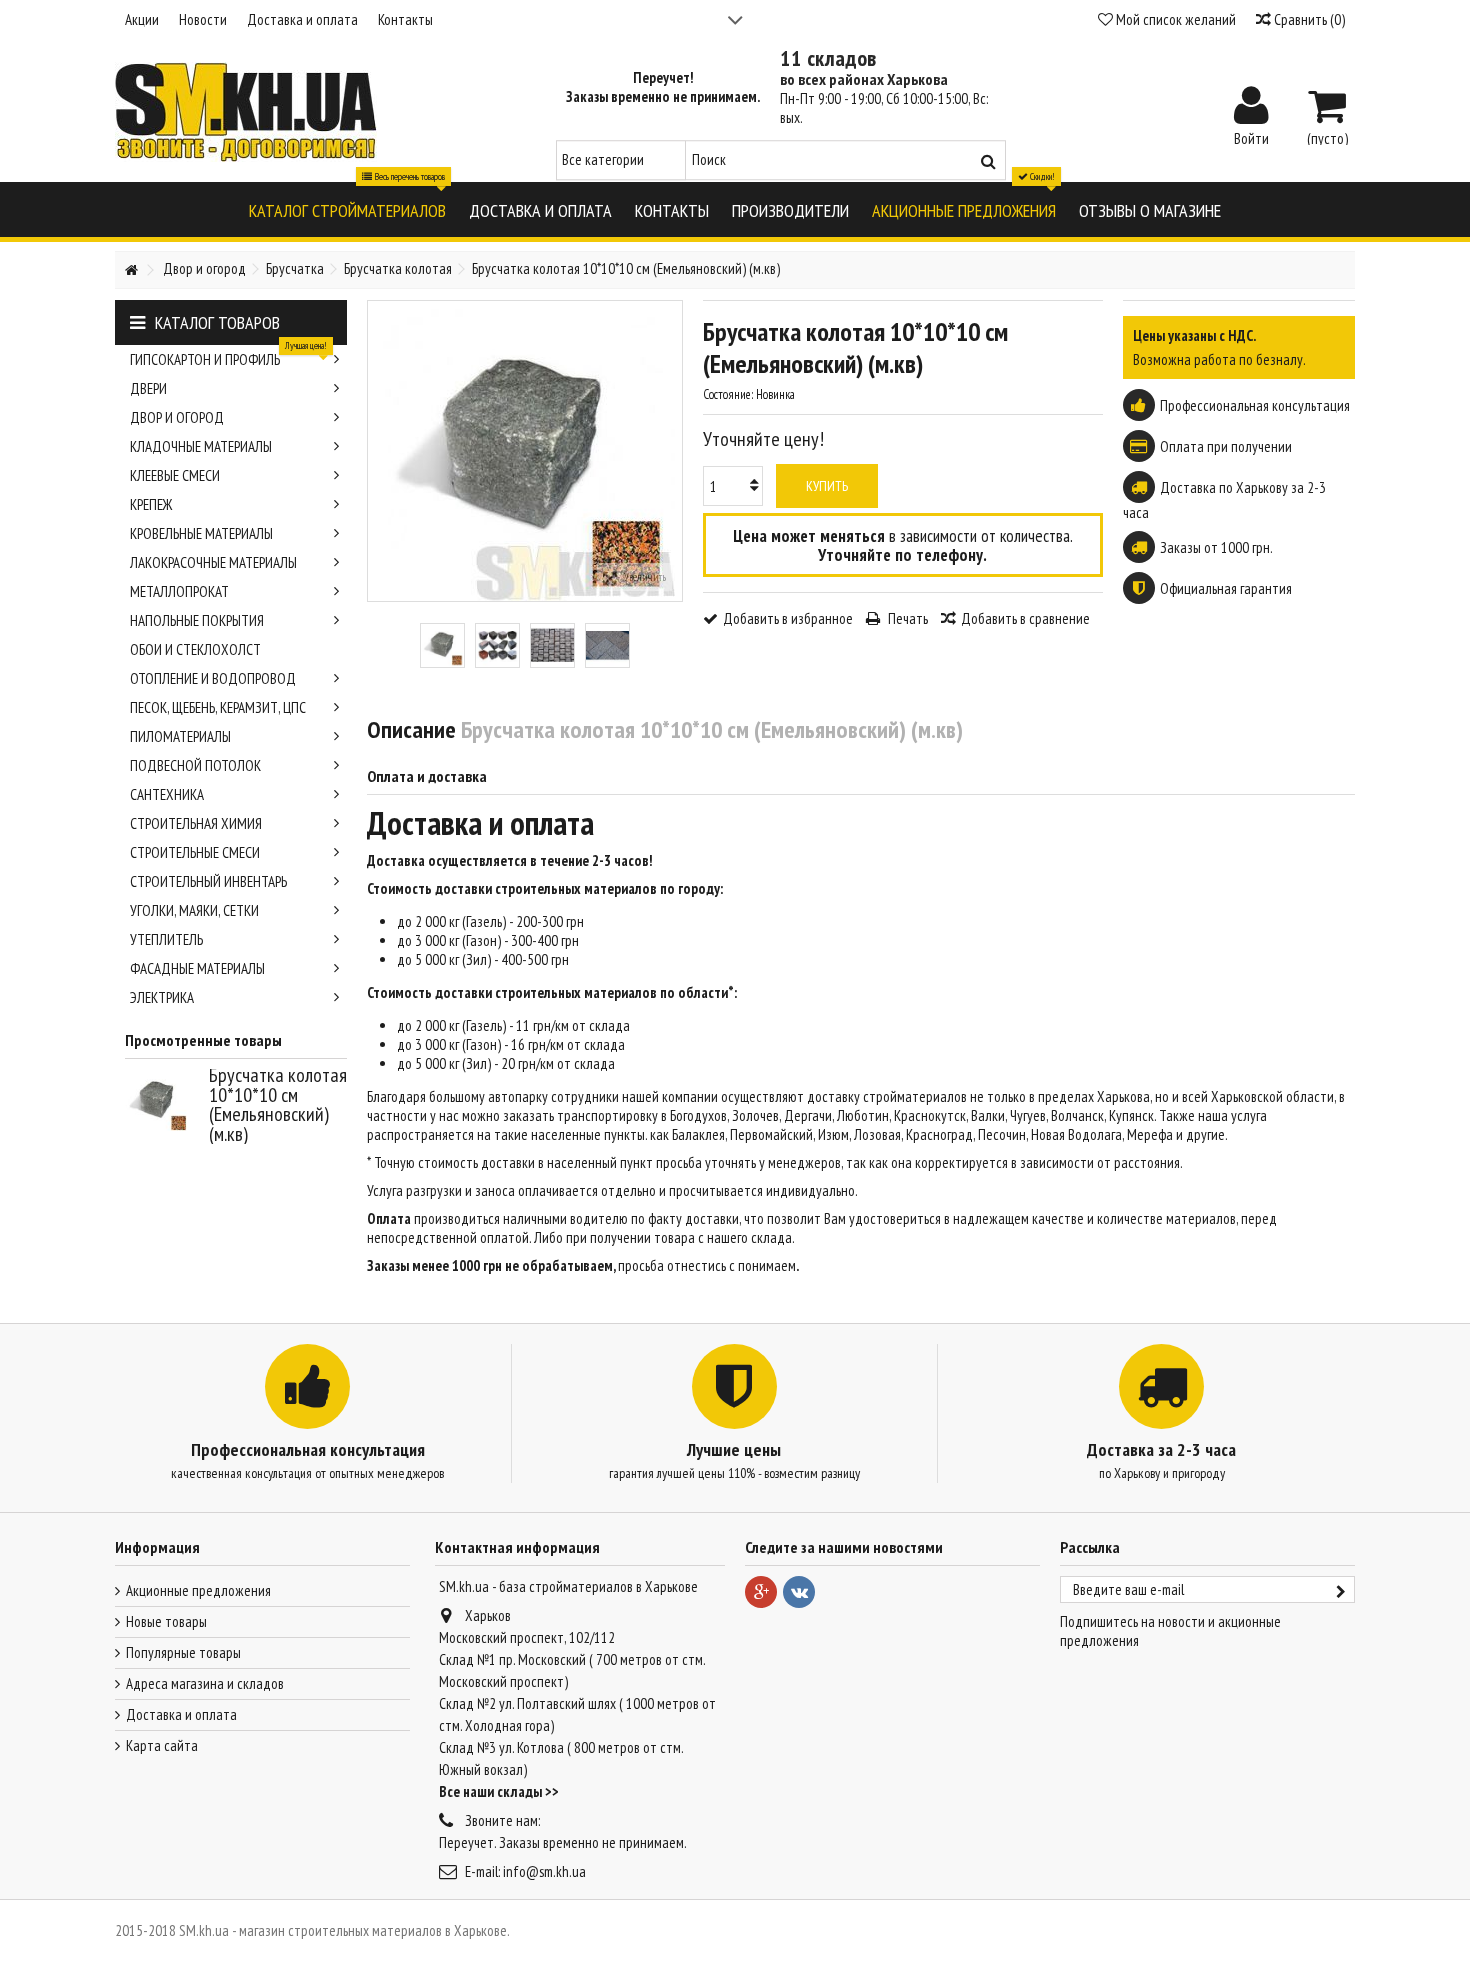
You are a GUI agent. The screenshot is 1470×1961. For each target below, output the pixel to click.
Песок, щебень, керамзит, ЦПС (218, 707)
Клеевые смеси (175, 475)
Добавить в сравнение (1025, 618)
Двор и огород (177, 417)
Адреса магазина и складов (205, 1683)
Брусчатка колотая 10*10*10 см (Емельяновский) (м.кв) (278, 1104)
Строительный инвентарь (208, 881)
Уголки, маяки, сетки (194, 910)
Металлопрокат (179, 591)
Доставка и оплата (302, 19)
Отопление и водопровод (213, 678)
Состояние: (728, 394)
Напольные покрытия (197, 620)
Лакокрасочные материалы (213, 562)
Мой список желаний (1174, 19)
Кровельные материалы (201, 533)
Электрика (162, 997)
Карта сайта (162, 1745)
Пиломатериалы (180, 736)
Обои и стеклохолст (195, 649)
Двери (148, 388)
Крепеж (151, 504)
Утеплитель (166, 939)
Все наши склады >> (499, 1791)
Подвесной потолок (195, 765)
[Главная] (131, 270)
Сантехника (167, 794)
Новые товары (166, 1621)
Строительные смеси (195, 852)
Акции (142, 19)
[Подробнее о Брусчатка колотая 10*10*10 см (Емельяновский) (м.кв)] (162, 1101)
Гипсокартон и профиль (228, 357)
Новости (203, 19)
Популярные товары (183, 1652)
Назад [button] (378, 451)
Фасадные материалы (197, 968)
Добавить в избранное (788, 618)
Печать (906, 618)
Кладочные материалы (201, 446)
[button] (347, 209)
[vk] (799, 1592)
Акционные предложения (198, 1590)
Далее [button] (672, 451)
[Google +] (761, 1592)
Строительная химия (196, 823)
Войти (1251, 137)
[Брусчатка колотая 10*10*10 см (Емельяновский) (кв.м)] (442, 645)
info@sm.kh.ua (544, 1871)
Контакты (405, 19)
